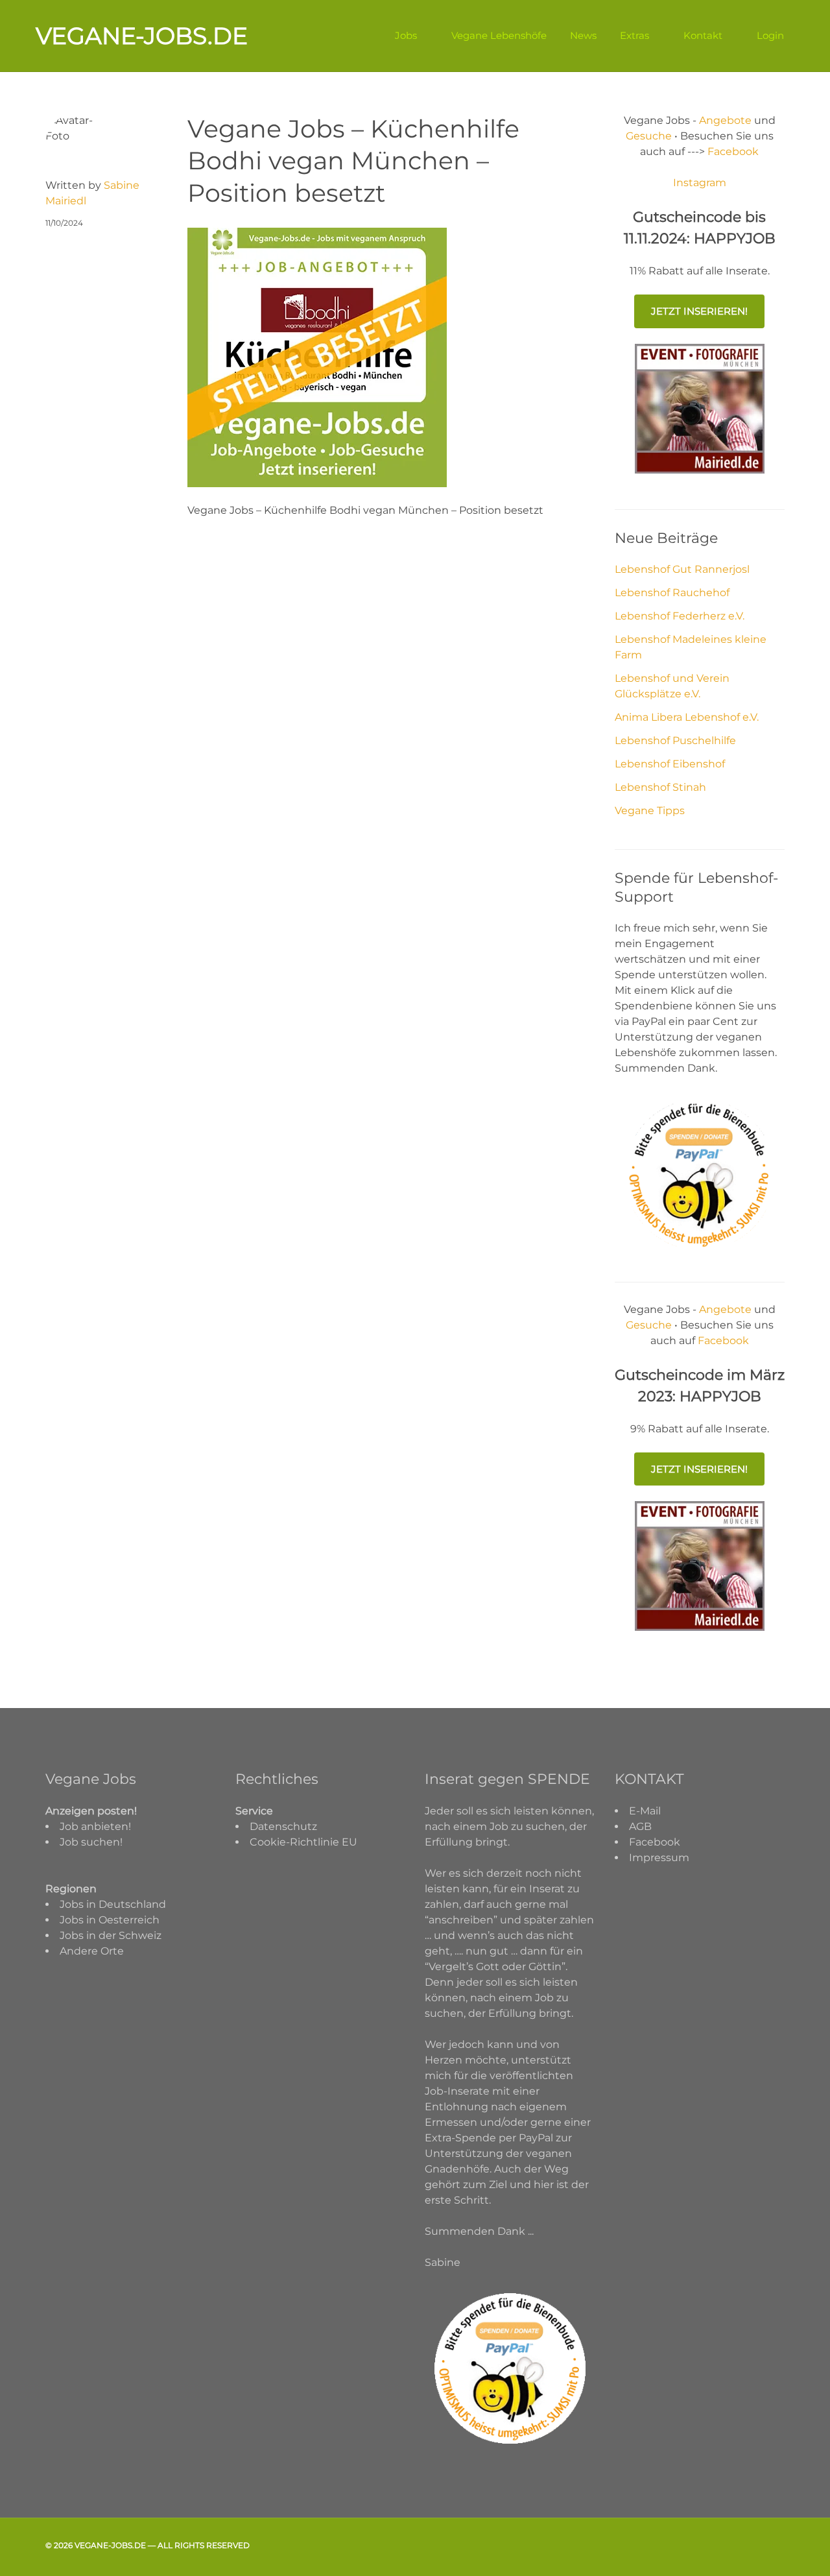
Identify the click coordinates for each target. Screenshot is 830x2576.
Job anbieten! (95, 1826)
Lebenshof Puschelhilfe (675, 740)
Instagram (700, 183)
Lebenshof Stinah (660, 787)
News (583, 35)
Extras (634, 35)
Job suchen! (91, 1842)
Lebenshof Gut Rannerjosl (682, 569)
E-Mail (645, 1811)
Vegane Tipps (650, 811)
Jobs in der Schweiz (111, 1935)
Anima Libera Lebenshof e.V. (687, 717)
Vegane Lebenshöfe (499, 35)
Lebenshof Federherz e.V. (680, 616)
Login (770, 35)
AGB (640, 1826)
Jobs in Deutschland (113, 1904)
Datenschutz (283, 1826)
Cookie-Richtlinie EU (303, 1842)
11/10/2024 (64, 223)
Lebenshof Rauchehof (672, 593)
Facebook (732, 151)
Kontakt (703, 35)
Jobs (406, 35)
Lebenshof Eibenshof (670, 764)
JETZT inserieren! (699, 311)
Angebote (727, 120)
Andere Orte (92, 1951)
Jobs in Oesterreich (110, 1920)
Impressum (659, 1858)
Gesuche (649, 136)
